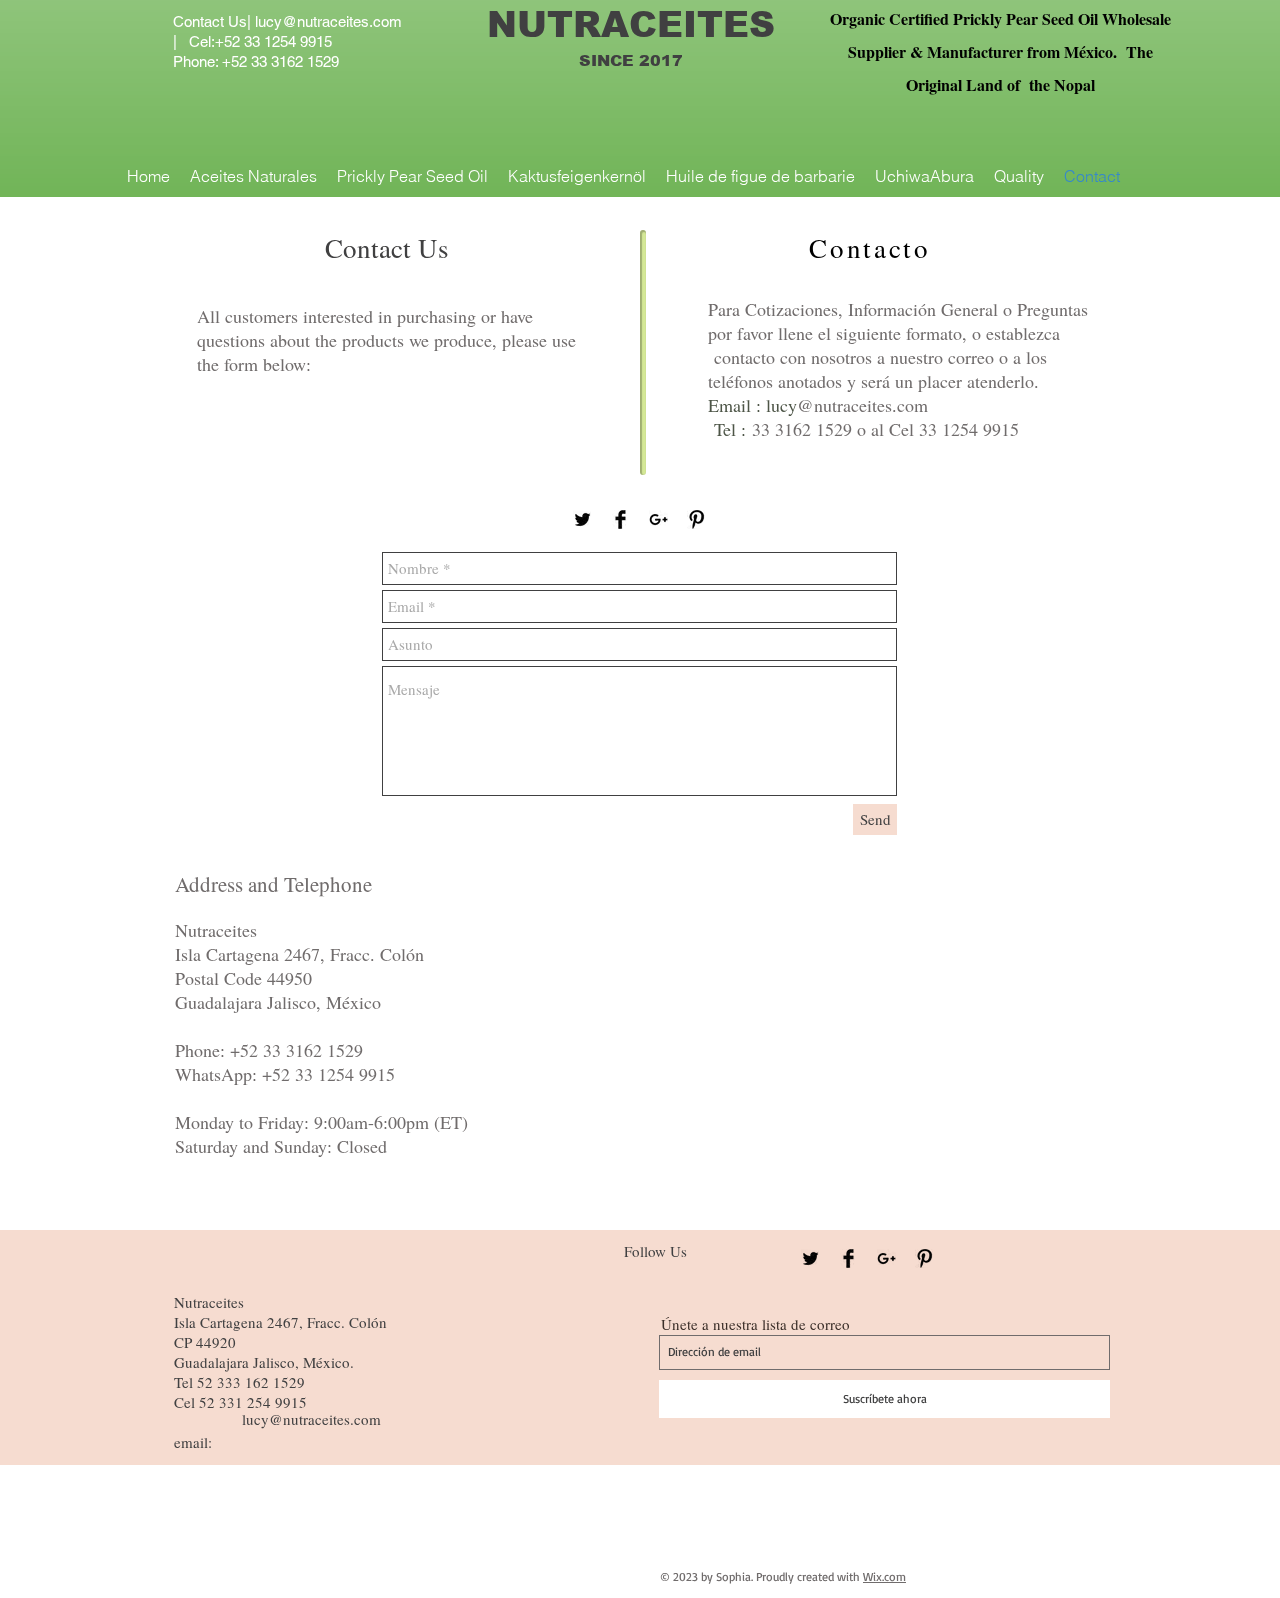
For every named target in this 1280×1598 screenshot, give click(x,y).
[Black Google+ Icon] (658, 519)
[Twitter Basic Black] (582, 519)
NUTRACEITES (631, 24)
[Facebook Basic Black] (620, 519)
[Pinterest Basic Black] (696, 519)
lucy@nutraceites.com (328, 21)
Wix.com (884, 1576)
